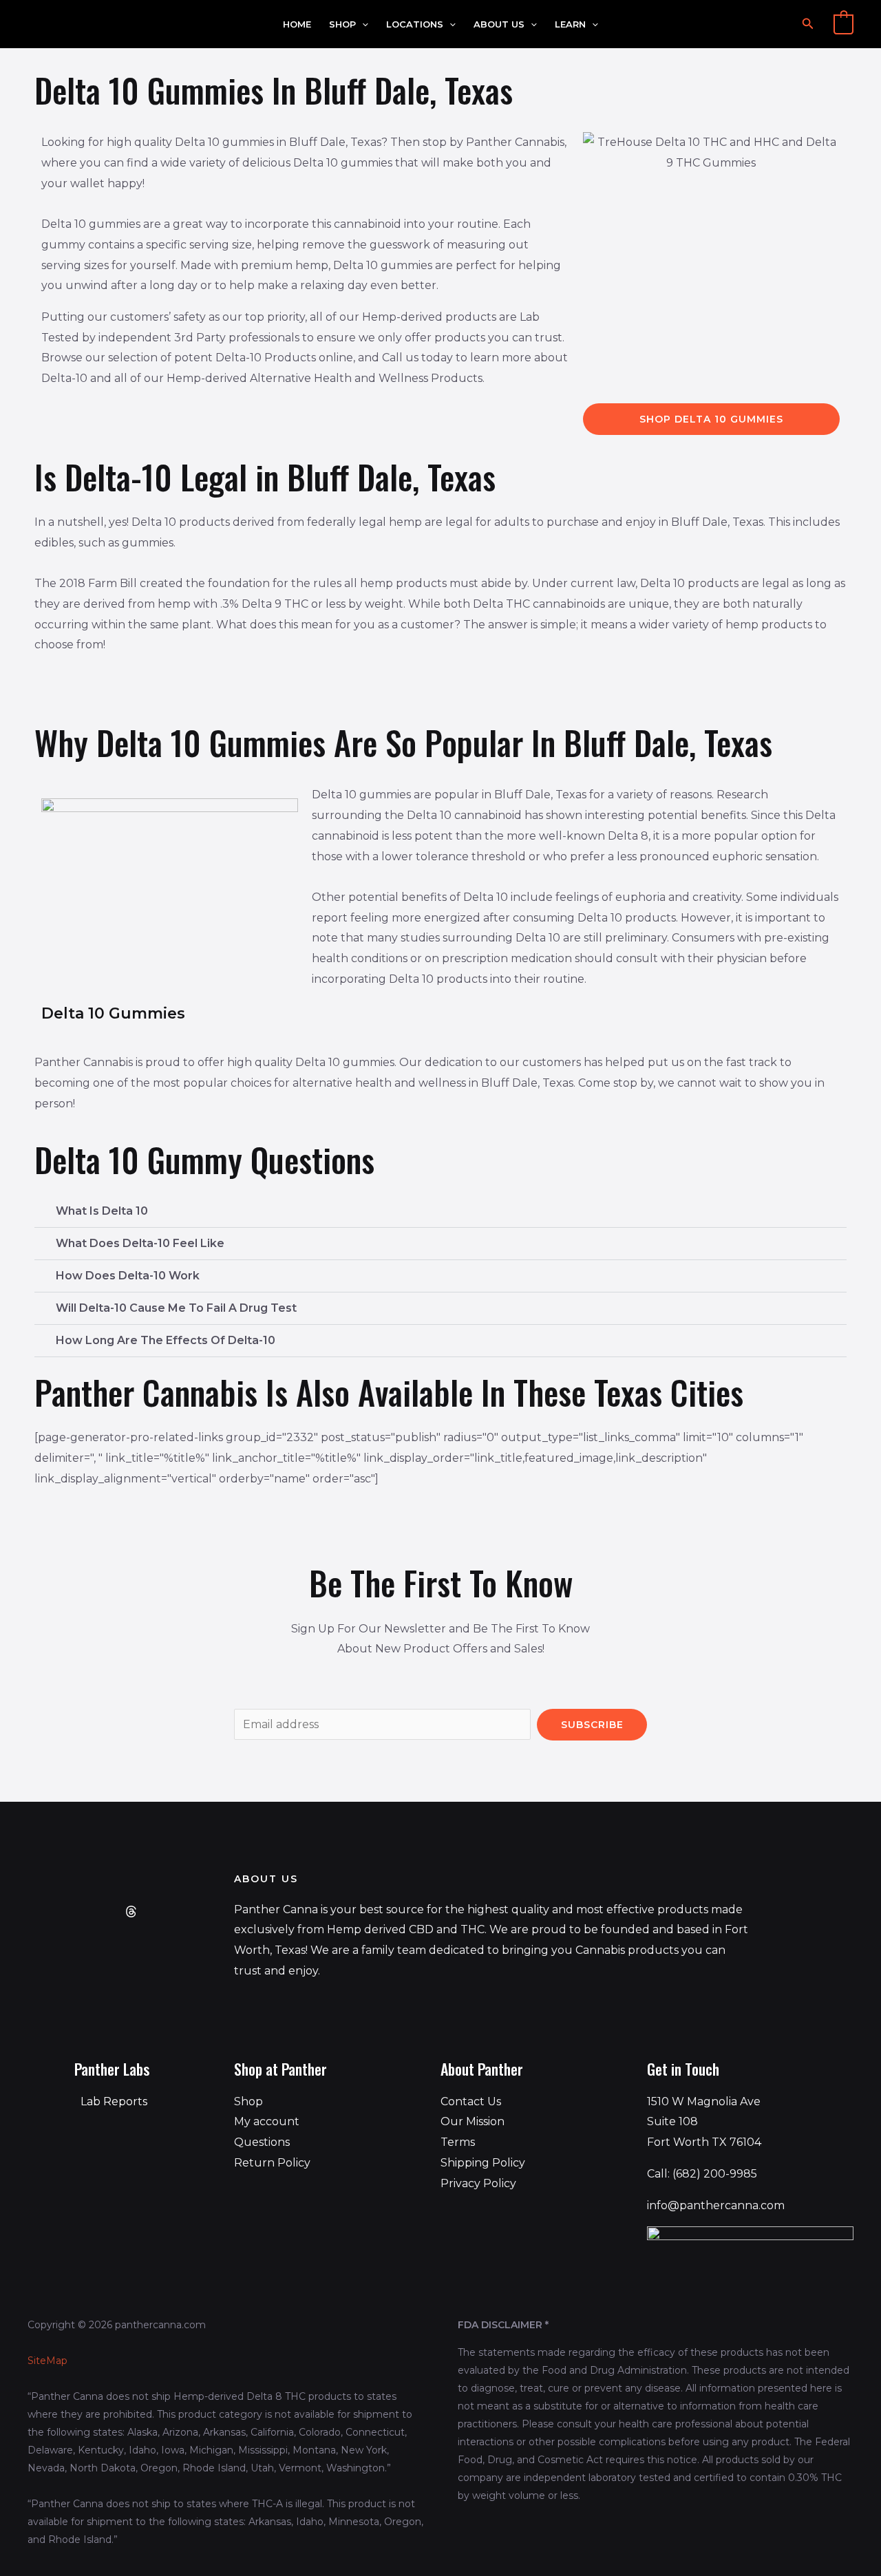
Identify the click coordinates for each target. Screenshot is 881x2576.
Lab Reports (114, 2101)
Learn (570, 24)
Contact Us (471, 2101)
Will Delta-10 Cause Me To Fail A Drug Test (176, 1308)
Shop (342, 24)
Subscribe (592, 1725)
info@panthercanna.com (716, 2205)
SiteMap (47, 2361)
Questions (262, 2142)
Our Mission (473, 2121)
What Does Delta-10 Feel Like (140, 1243)
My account (267, 2121)
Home (297, 24)
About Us (499, 24)
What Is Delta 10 (102, 1211)
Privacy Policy (478, 2183)
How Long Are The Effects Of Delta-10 (166, 1340)
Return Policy (272, 2163)
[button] (362, 24)
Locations (415, 24)
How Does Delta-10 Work (128, 1276)
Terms (458, 2142)
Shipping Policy (483, 2163)
